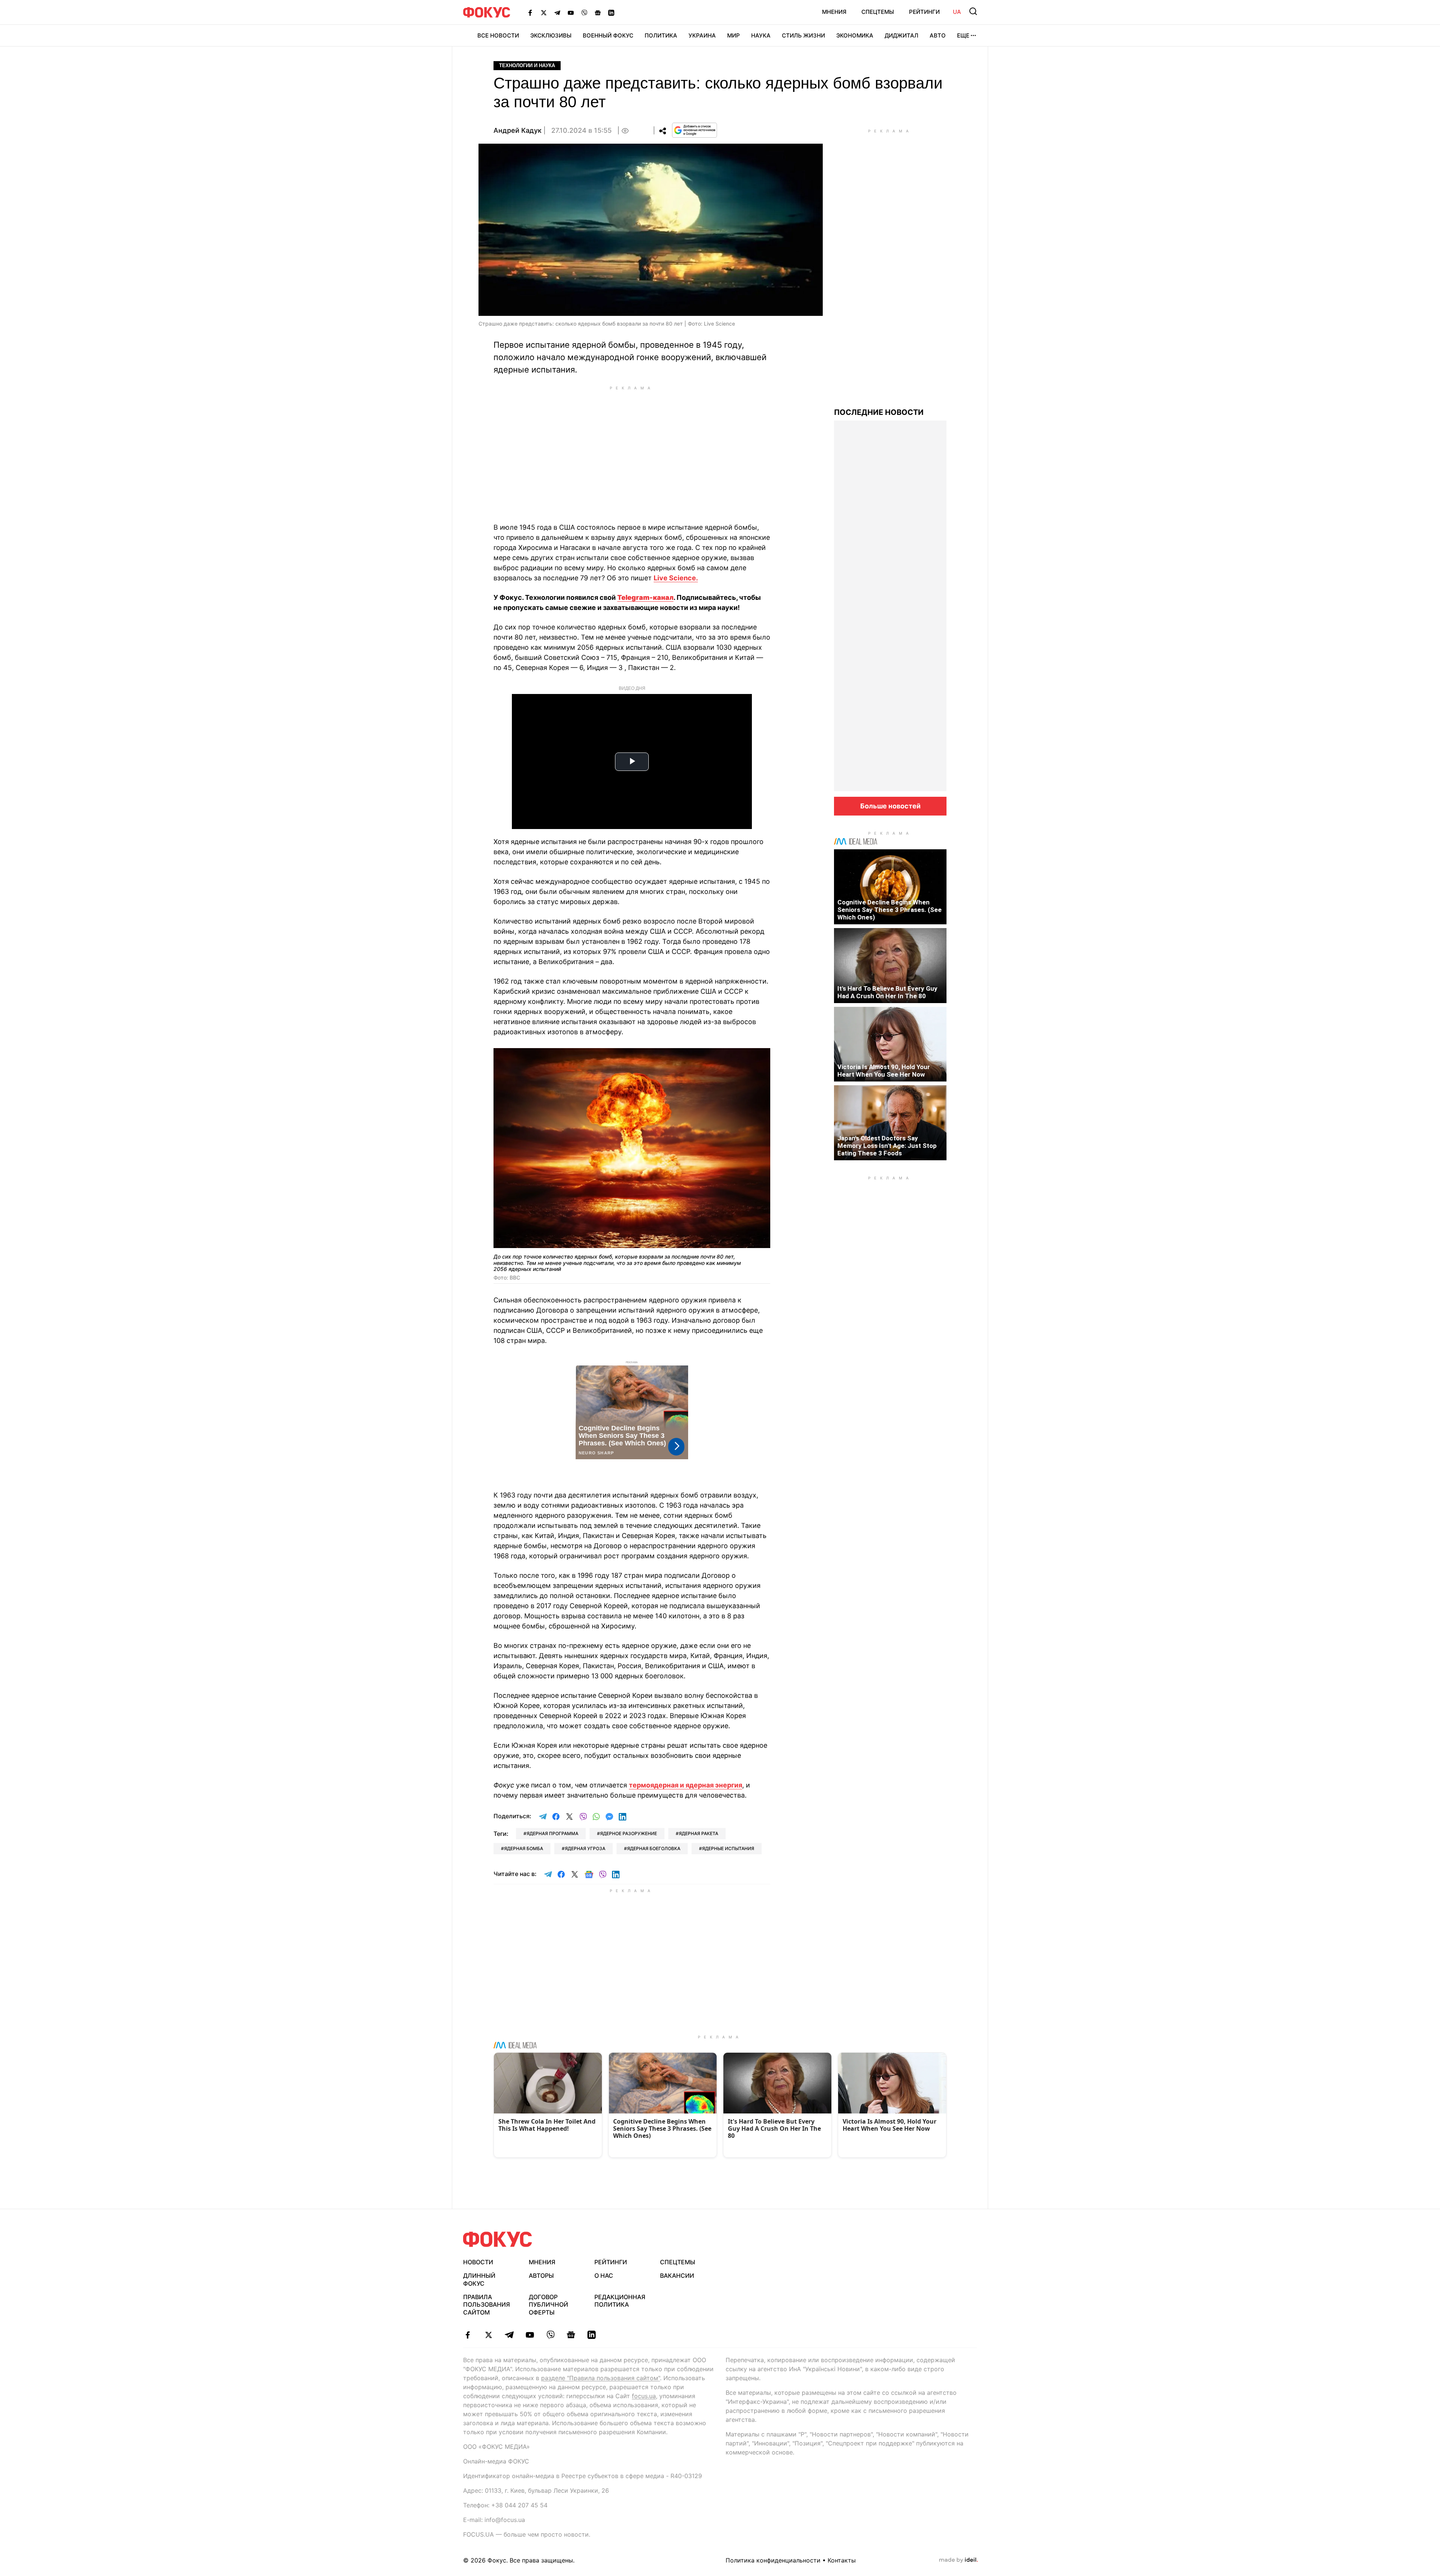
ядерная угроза (585, 1848)
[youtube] (530, 2335)
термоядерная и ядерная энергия (685, 1785)
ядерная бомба (523, 1848)
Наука (761, 35)
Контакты (842, 2560)
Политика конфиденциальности (773, 2560)
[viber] (550, 2335)
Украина (702, 35)
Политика (661, 35)
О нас (604, 2276)
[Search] (973, 11)
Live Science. (676, 578)
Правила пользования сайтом (487, 2305)
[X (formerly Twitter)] (544, 12)
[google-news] (571, 2335)
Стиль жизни (803, 35)
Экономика (855, 35)
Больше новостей (890, 806)
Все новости (498, 35)
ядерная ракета (698, 1833)
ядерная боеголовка (654, 1848)
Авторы (541, 2276)
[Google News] (598, 12)
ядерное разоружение (628, 1833)
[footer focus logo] (498, 2239)
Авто (938, 35)
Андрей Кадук (517, 130)
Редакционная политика (620, 2301)
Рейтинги (924, 12)
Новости (478, 2262)
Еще (963, 35)
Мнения (834, 12)
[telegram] (509, 2335)
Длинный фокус (479, 2279)
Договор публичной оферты (548, 2305)
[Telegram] (557, 12)
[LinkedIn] (611, 12)
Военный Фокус (608, 35)
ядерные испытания (728, 1848)
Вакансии (677, 2276)
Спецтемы (878, 12)
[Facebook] (530, 12)
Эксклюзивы (551, 35)
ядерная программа (552, 1833)
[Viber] (584, 12)
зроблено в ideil (958, 2560)
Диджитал (901, 35)
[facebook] (468, 2335)
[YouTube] (571, 12)
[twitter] (488, 2335)
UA (957, 12)
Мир (733, 35)
